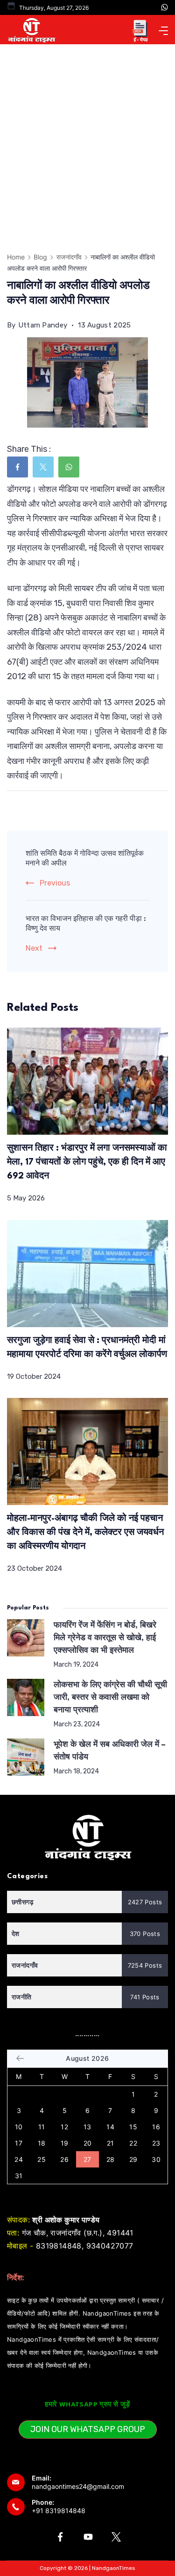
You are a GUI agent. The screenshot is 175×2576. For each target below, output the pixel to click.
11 (42, 2127)
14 (110, 2127)
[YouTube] (88, 2537)
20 (88, 2143)
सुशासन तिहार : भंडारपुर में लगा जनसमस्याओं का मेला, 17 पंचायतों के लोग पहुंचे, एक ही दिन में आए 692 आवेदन (87, 1162)
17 (19, 2143)
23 (156, 2143)
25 (42, 2159)
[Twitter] (116, 2537)
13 (87, 2127)
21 (111, 2143)
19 (65, 2143)
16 (156, 2127)
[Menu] (163, 31)
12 (64, 2127)
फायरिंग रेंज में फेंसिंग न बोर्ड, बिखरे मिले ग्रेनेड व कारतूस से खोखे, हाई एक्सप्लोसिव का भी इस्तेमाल (105, 1638)
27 (87, 2159)
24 (19, 2159)
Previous (55, 883)
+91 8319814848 (59, 2511)
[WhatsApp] (164, 7)
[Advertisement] (87, 136)
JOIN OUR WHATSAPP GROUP (88, 2429)
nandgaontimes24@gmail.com (78, 2486)
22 (133, 2143)
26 (64, 2159)
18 (42, 2143)
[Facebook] (60, 2537)
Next (34, 948)
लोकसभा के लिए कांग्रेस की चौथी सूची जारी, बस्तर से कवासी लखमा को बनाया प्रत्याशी (110, 1698)
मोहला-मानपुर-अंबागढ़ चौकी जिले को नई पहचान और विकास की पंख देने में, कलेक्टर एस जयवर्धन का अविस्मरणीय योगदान (85, 1533)
